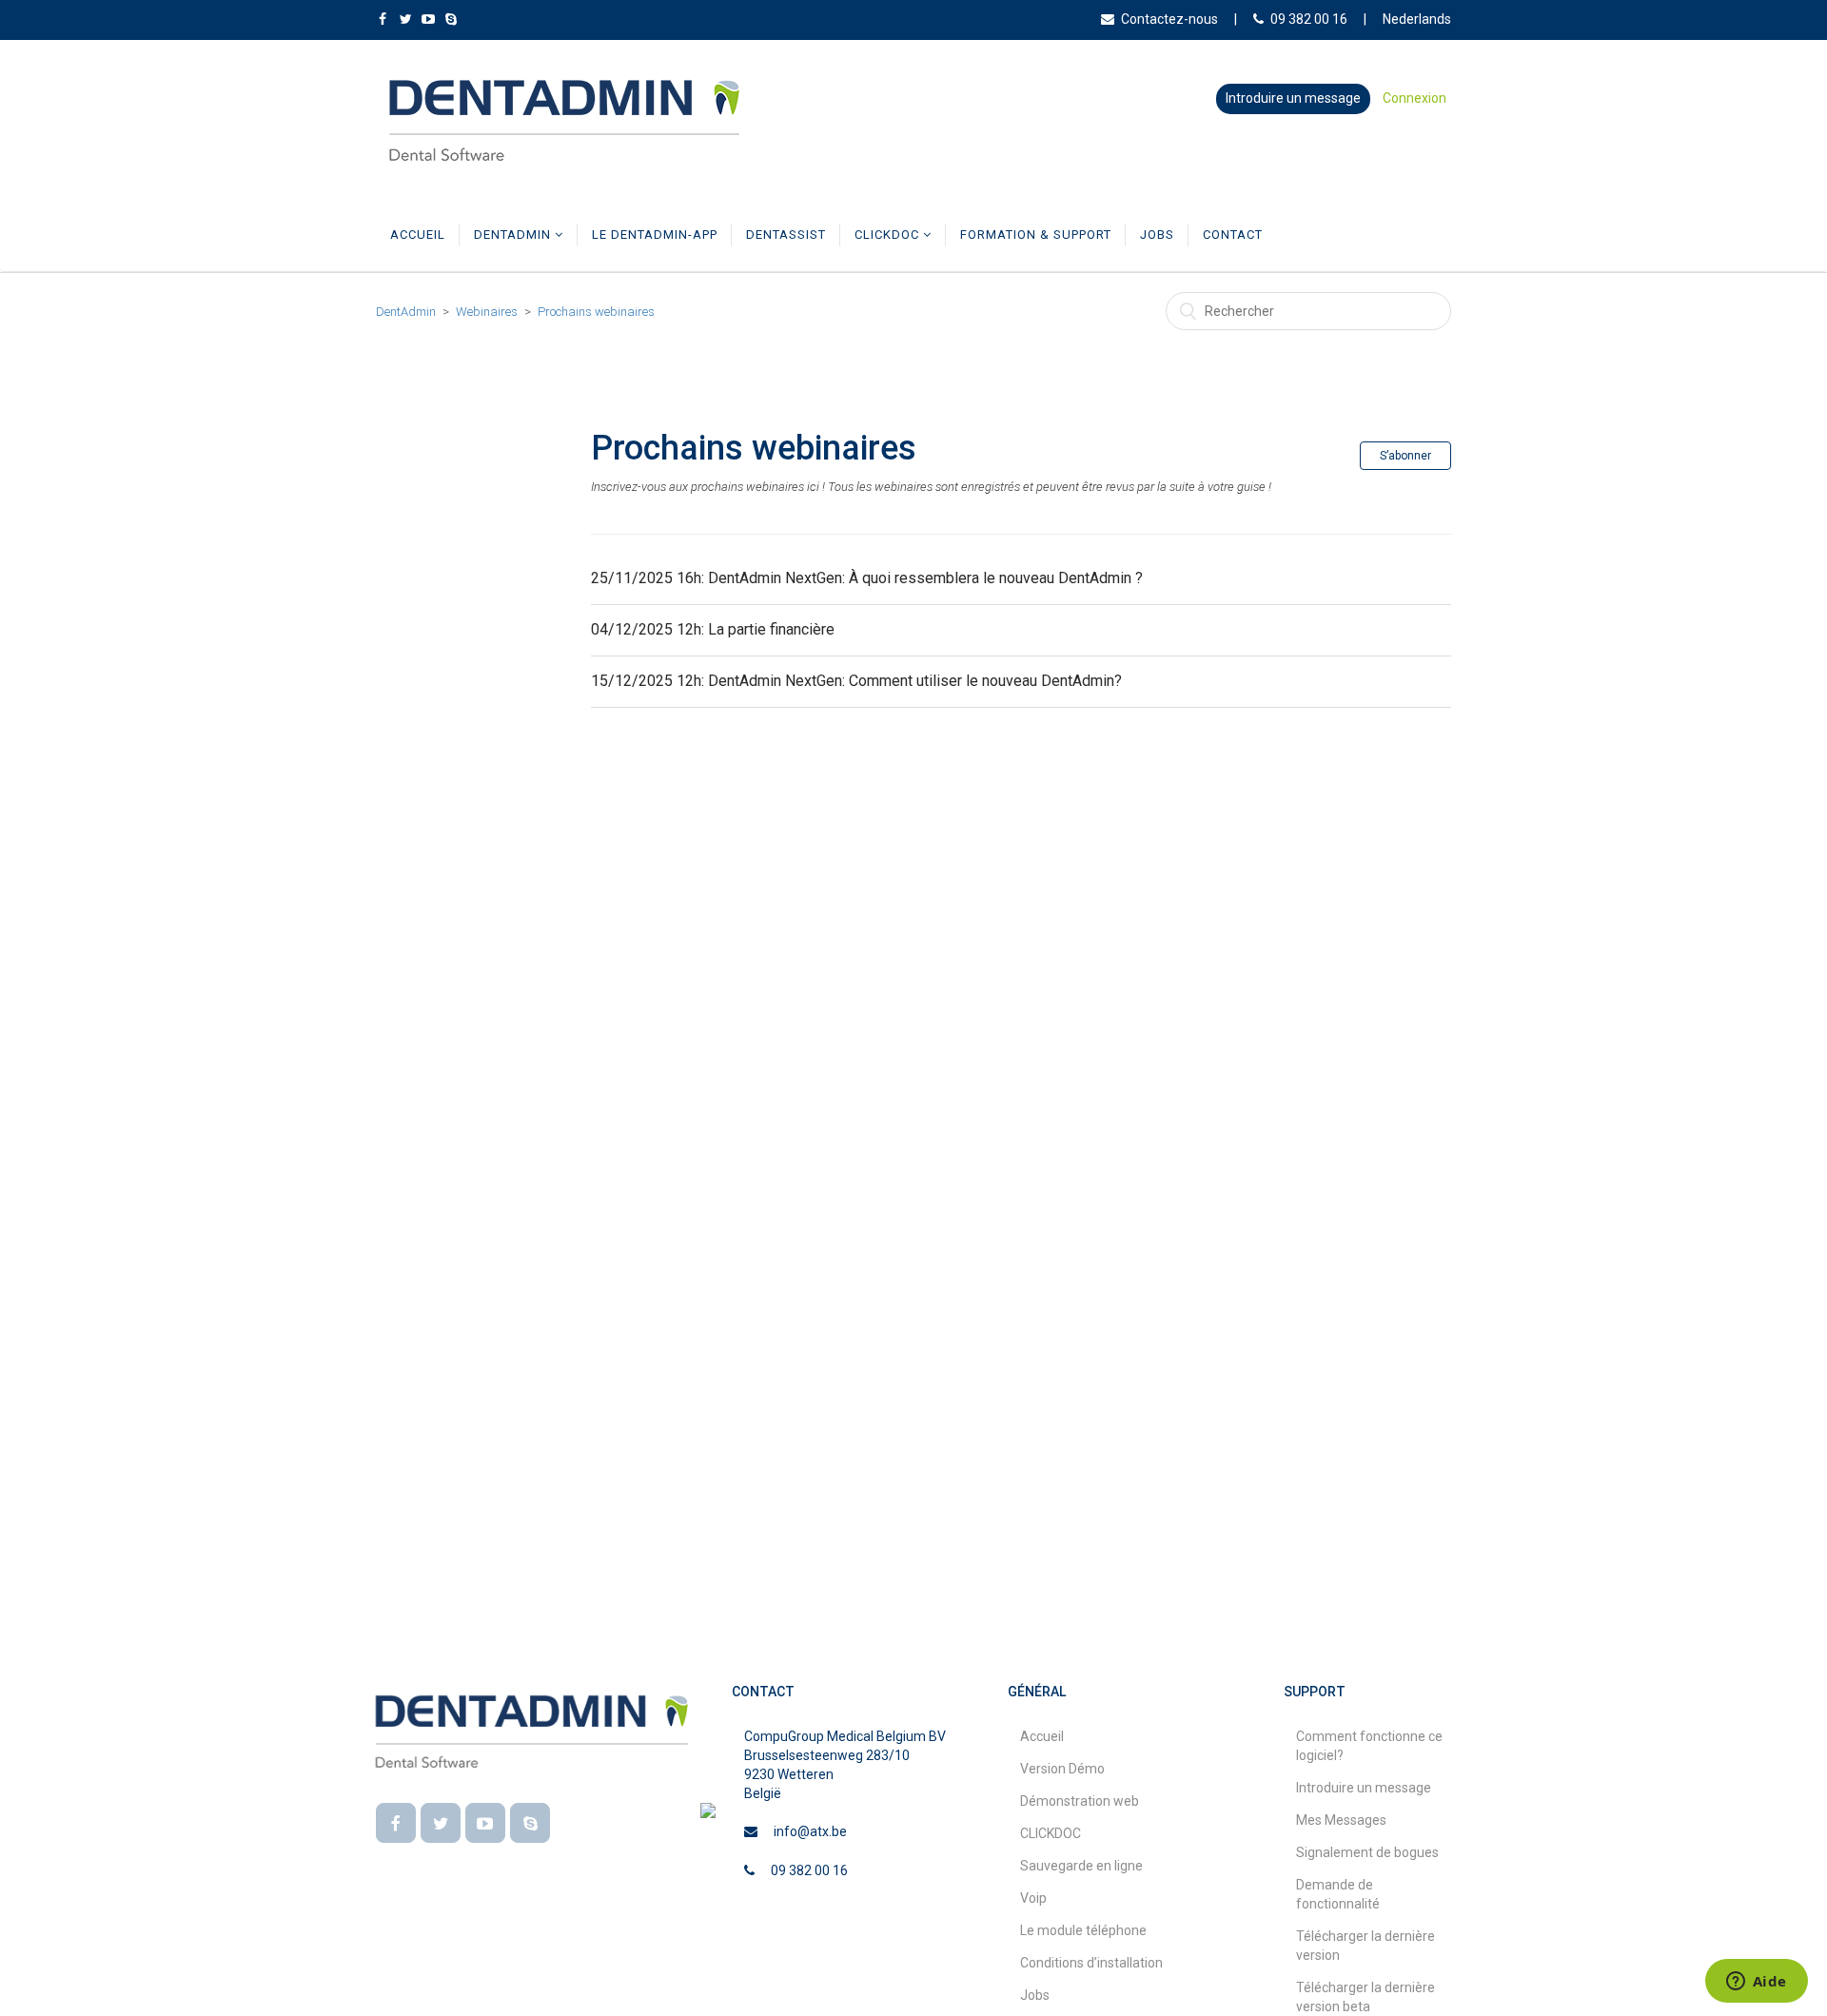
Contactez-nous (1169, 19)
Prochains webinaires (596, 312)
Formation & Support (1036, 235)
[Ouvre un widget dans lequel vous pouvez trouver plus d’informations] (1756, 1983)
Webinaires (487, 312)
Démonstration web (1080, 1801)
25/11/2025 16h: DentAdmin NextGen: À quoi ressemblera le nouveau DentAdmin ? (867, 578)
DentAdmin (514, 235)
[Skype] (530, 1823)
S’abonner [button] (1405, 456)
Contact (1233, 235)
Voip (1033, 1898)
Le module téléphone (1083, 1930)
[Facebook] (396, 1823)
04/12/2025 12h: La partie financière (713, 629)
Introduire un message (1293, 98)
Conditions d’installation (1091, 1963)
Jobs (1157, 235)
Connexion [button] (1414, 98)
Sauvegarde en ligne (1081, 1866)
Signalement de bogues (1367, 1852)
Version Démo (1062, 1769)
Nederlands (1417, 19)
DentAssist (786, 235)
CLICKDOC (889, 235)
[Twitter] (441, 1823)
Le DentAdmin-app (655, 235)
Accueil (418, 235)
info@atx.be (810, 1831)
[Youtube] (485, 1823)
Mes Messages (1341, 1820)
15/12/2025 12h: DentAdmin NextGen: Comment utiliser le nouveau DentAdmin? (856, 681)
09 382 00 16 (1309, 19)
